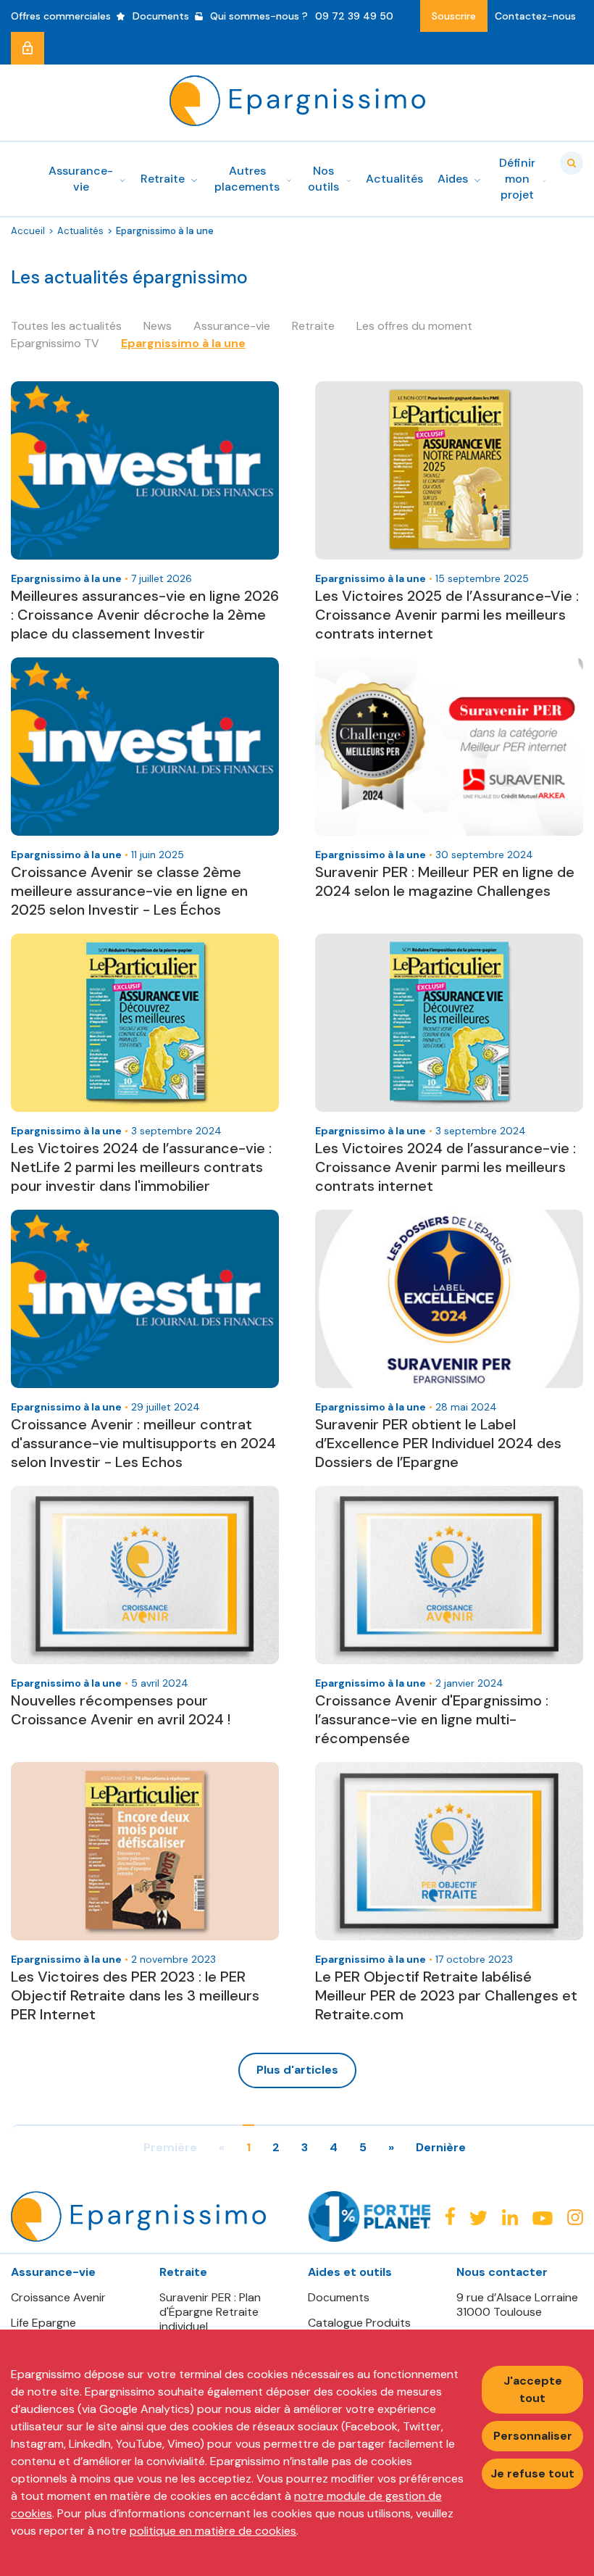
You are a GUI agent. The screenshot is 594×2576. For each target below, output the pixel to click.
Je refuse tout (532, 2473)
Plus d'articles (297, 2070)
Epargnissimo (297, 101)
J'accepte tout (533, 2389)
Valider (572, 163)
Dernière (441, 2148)
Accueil (28, 231)
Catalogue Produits (359, 2323)
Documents (339, 2298)
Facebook (450, 2216)
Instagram (575, 2217)
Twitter (478, 2218)
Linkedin (510, 2217)
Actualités (80, 231)
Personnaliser (533, 2436)
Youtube (543, 2218)
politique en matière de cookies (213, 2531)
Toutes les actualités (66, 326)
